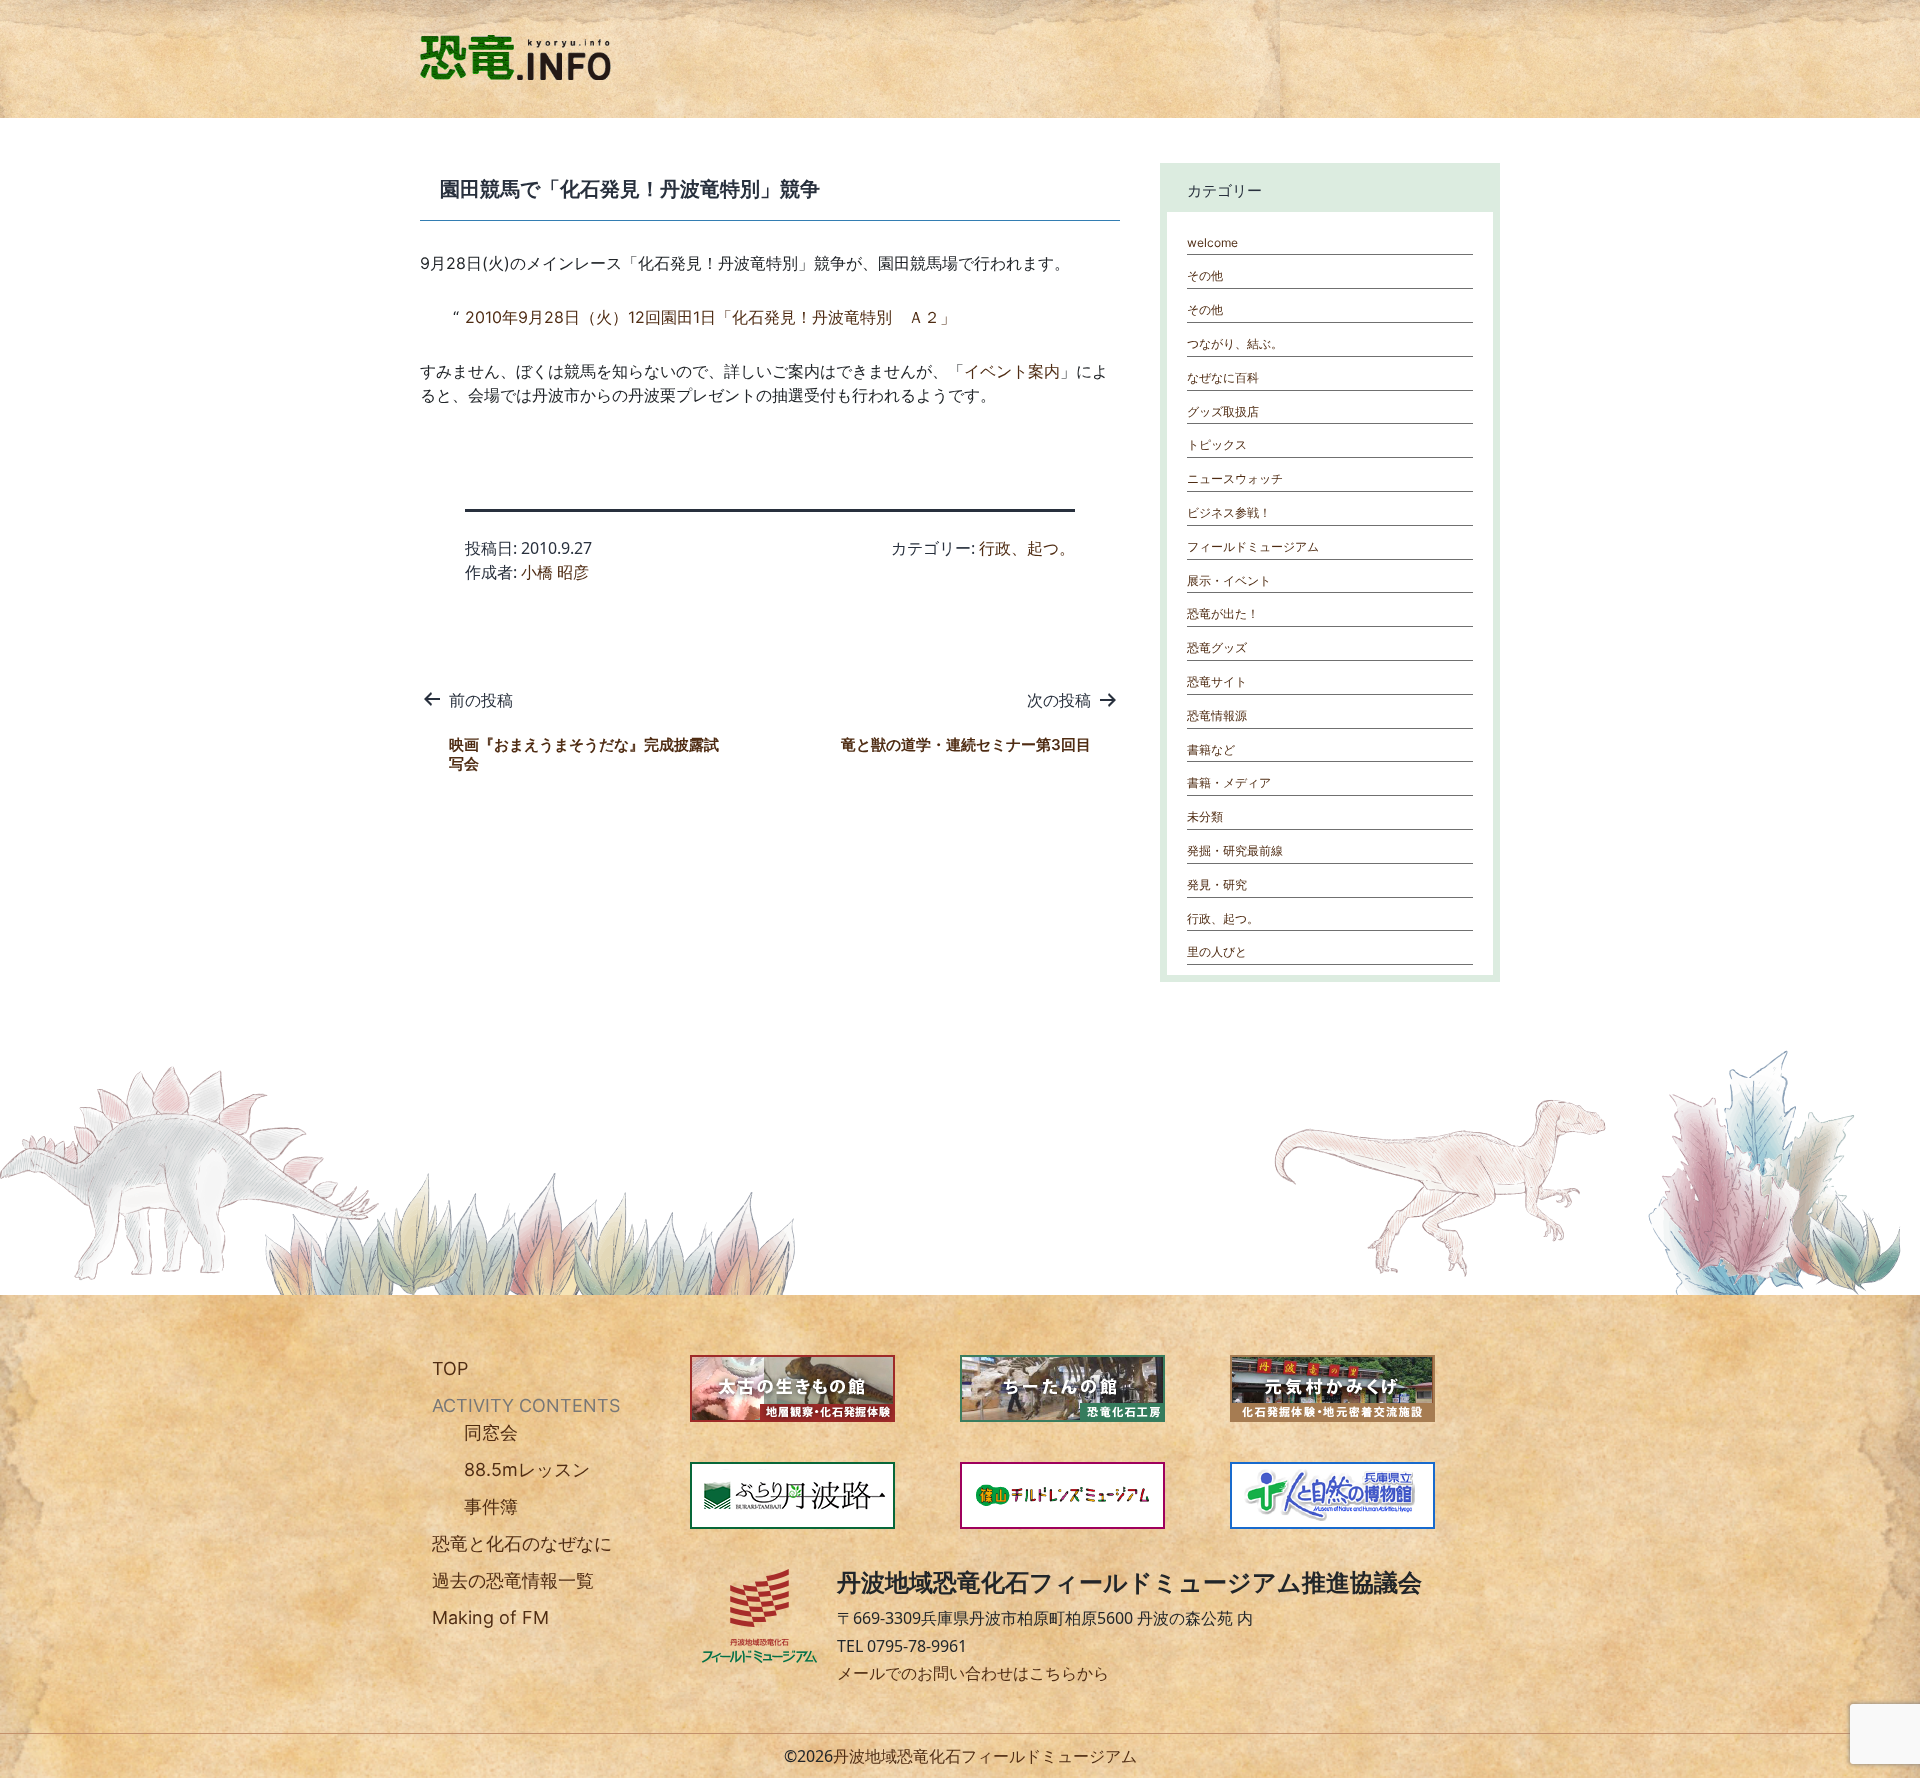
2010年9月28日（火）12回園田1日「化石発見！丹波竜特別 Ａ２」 (710, 317)
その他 (1205, 275)
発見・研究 (1217, 884)
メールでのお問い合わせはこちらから (973, 1673)
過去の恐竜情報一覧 (513, 1580)
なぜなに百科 (1223, 377)
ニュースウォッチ (1235, 478)
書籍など (1211, 749)
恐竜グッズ (1217, 647)
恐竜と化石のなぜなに (522, 1543)
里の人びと (1217, 951)
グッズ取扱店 (1223, 411)
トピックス (1217, 444)
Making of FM (490, 1617)
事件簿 (491, 1506)
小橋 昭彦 (555, 572)
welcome (1212, 242)
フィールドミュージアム (1253, 546)
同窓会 (491, 1432)
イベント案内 (1012, 371)
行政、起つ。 (1027, 548)
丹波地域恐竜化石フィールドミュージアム (985, 1756)
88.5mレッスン (527, 1469)
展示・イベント (1229, 580)
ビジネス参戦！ (1229, 512)
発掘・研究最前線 (1235, 850)
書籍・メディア (1229, 782)
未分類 (1205, 816)
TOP (450, 1368)
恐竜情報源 (1217, 715)
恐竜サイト (1217, 681)
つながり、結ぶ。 (1235, 343)
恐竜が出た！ (1223, 613)
